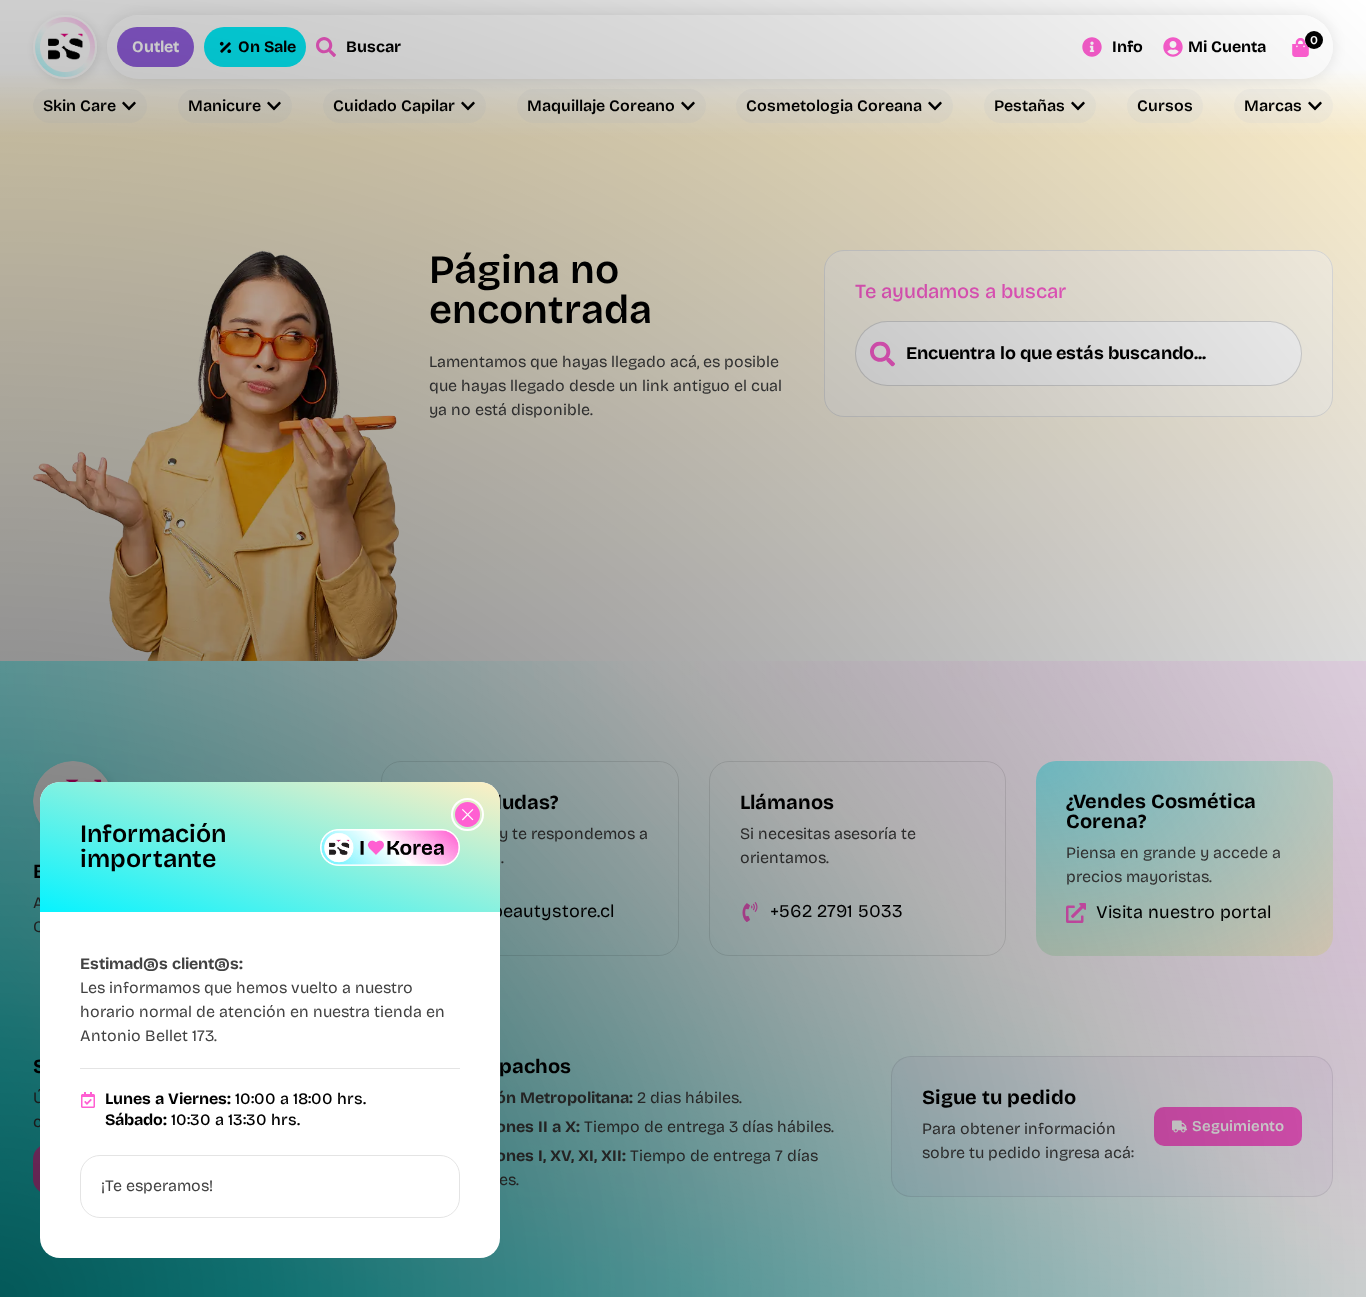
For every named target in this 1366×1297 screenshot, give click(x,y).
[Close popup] (467, 814)
